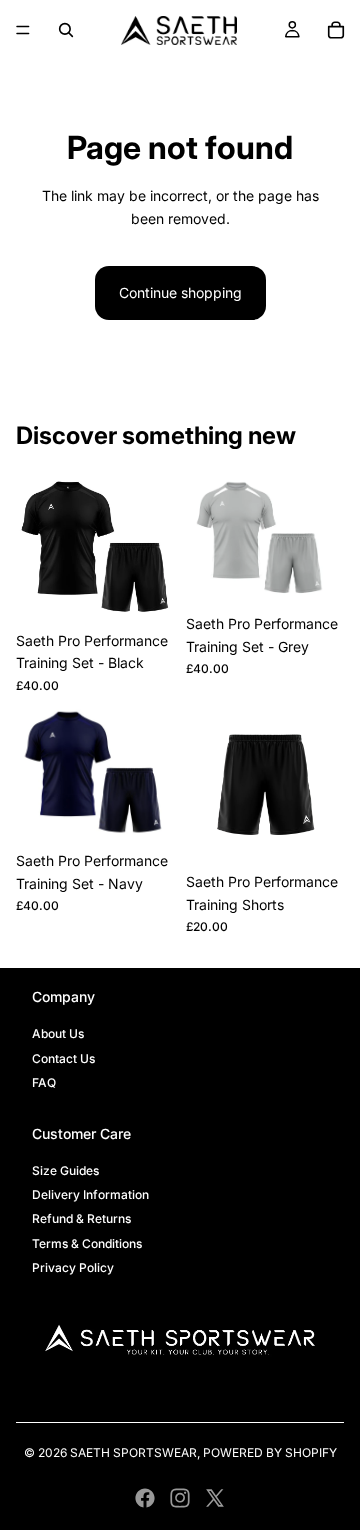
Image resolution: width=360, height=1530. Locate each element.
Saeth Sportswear (133, 1452)
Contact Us (63, 1058)
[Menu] (23, 30)
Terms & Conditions (87, 1243)
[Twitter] (215, 1498)
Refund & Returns (81, 1218)
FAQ (44, 1082)
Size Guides (65, 1170)
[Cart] (336, 30)
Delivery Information (90, 1194)
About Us (58, 1033)
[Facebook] (145, 1498)
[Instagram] (180, 1498)
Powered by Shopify (270, 1452)
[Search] (66, 30)
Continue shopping (180, 292)
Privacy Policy (73, 1267)
